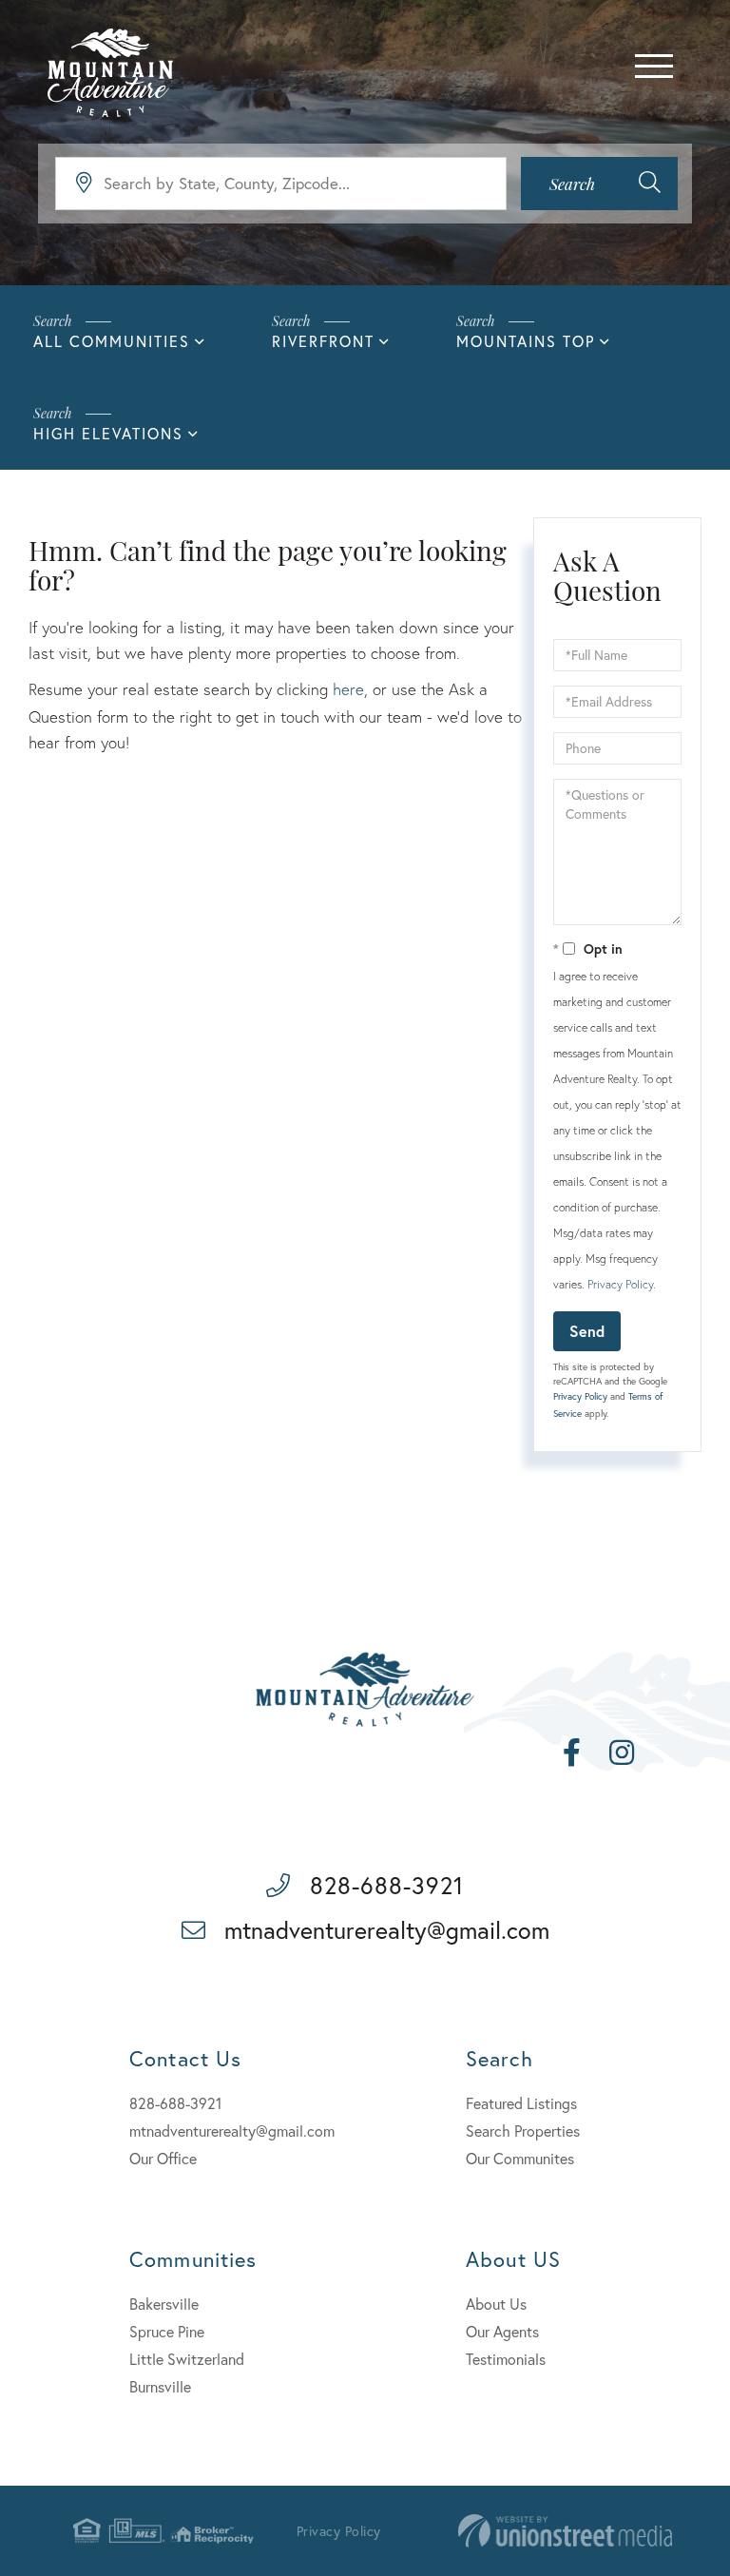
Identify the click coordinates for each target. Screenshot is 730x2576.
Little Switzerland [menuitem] (187, 2359)
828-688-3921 (387, 1885)
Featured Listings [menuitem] (521, 2103)
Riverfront (323, 341)
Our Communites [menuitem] (520, 2158)
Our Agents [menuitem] (502, 2331)
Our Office (163, 2158)
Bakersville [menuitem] (164, 2304)
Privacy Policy (620, 1284)
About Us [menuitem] (496, 2304)
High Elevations (108, 433)
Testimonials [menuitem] (506, 2359)
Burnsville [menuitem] (160, 2386)
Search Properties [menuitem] (523, 2131)
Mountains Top (526, 341)
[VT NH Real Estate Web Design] (565, 2531)
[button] (599, 184)
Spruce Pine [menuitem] (167, 2331)
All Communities (112, 341)
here (348, 689)
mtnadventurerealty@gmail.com (387, 1930)
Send (587, 1331)
